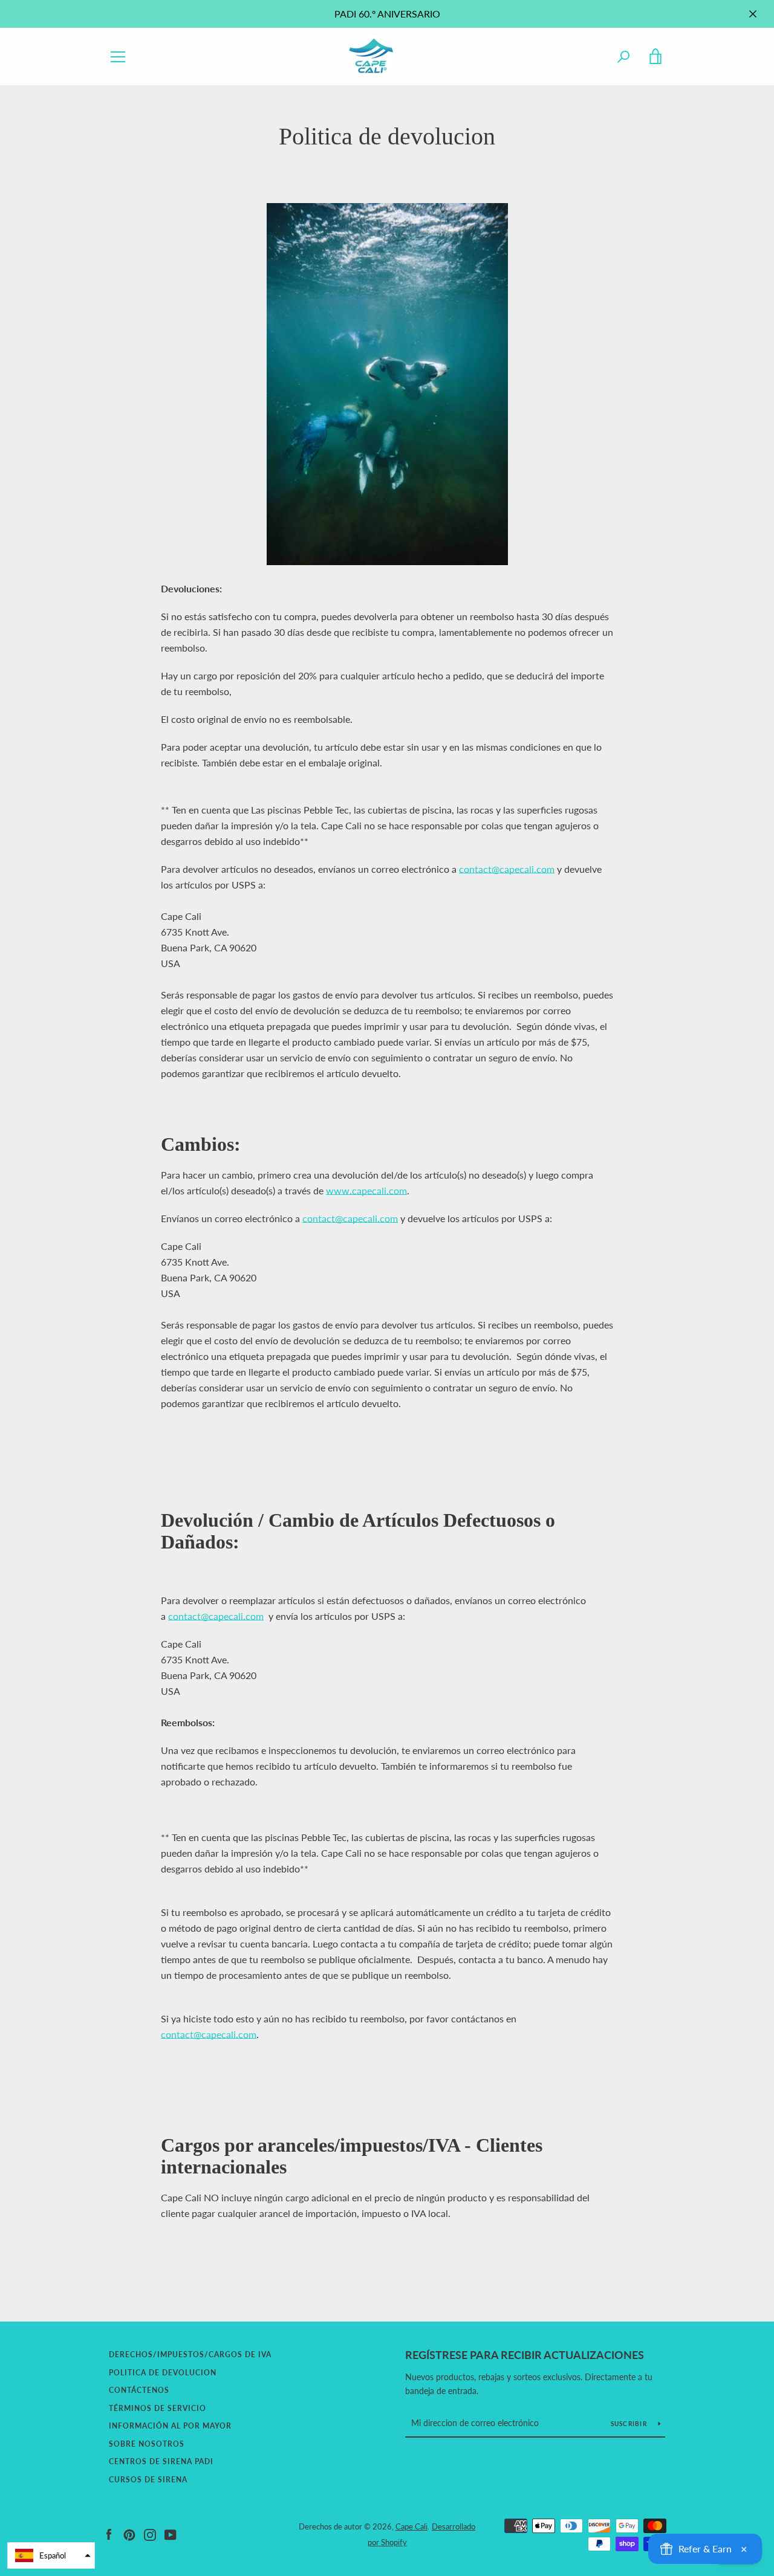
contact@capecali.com (507, 869)
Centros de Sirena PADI (161, 2461)
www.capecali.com (366, 1190)
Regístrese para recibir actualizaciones (525, 2355)
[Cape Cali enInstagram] (150, 2533)
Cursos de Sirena (148, 2480)
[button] (51, 2555)
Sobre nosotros (147, 2444)
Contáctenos (139, 2390)
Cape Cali (411, 2526)
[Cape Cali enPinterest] (129, 2533)
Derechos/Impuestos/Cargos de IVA (190, 2354)
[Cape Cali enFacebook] (109, 2533)
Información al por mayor (170, 2426)
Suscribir (630, 2424)
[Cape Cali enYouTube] (171, 2533)
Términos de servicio (158, 2408)
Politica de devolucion (163, 2373)
